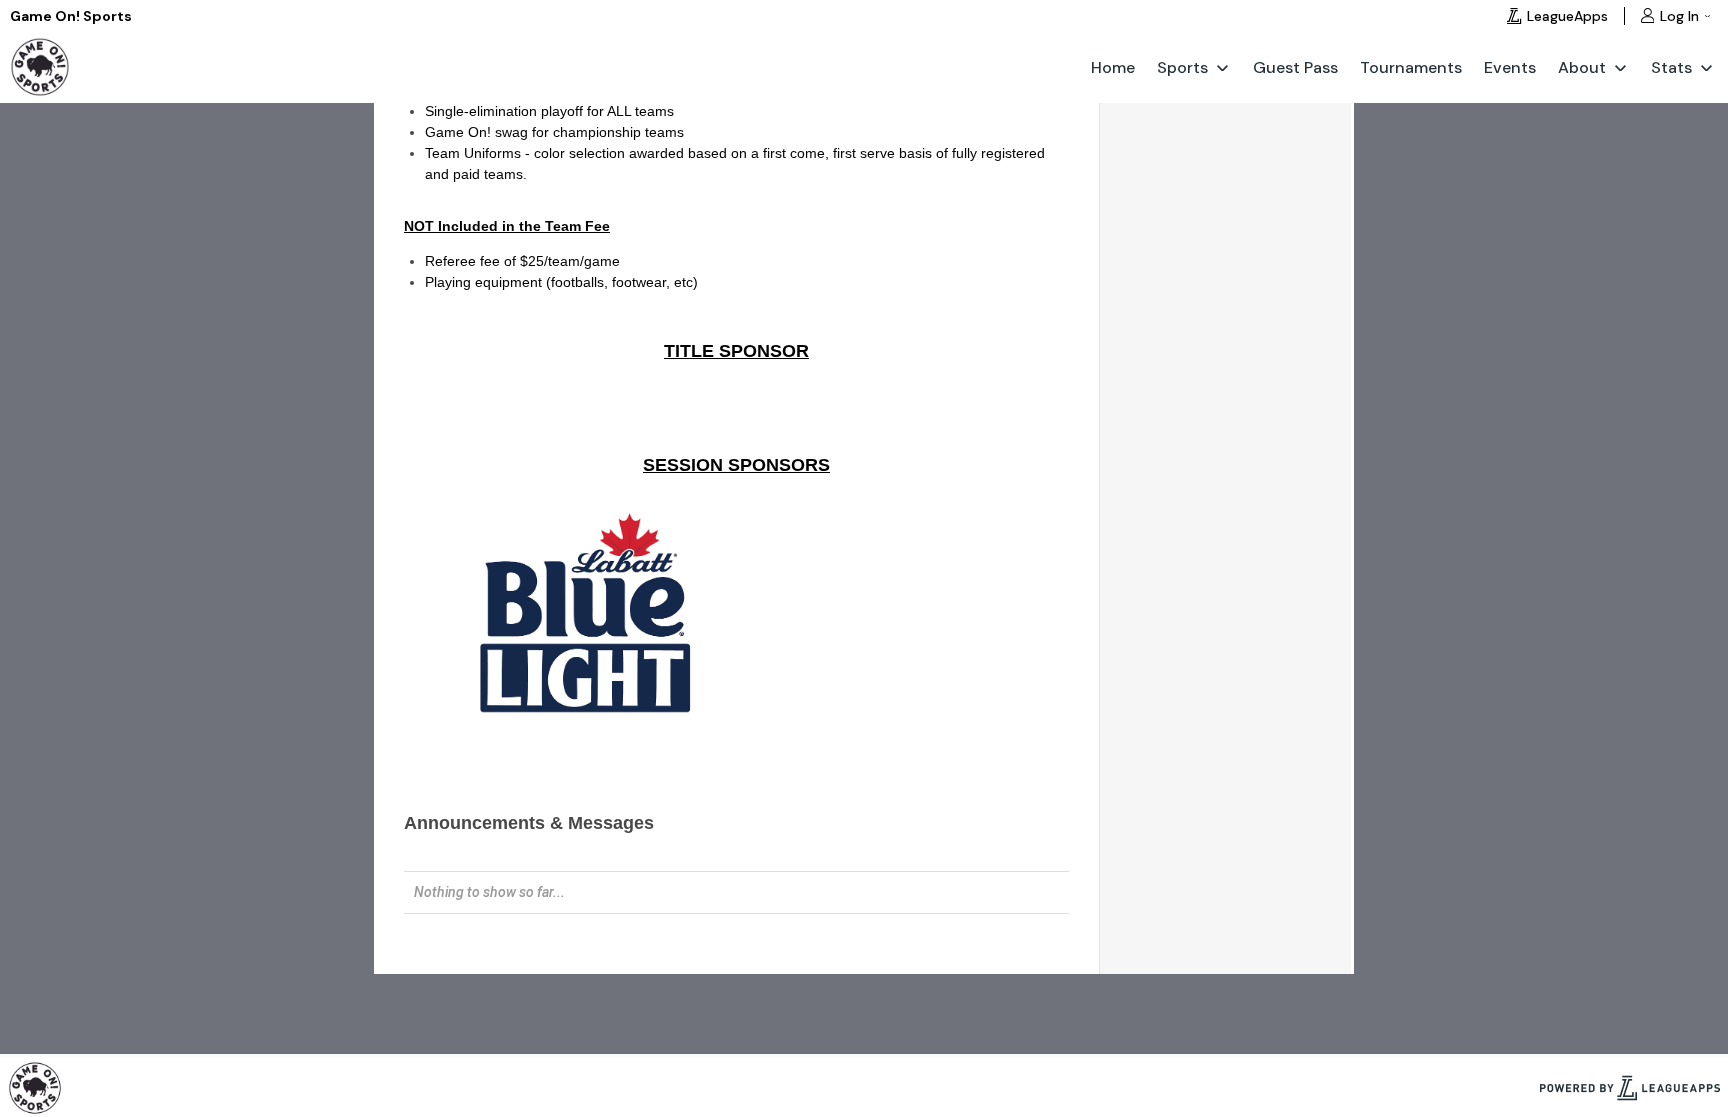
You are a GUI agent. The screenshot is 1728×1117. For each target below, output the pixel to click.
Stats (1671, 67)
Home (1113, 67)
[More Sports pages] (1222, 67)
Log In (1679, 16)
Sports (1182, 67)
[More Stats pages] (1706, 67)
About (1582, 67)
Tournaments (1411, 67)
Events (1510, 67)
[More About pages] (1620, 67)
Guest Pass (1295, 67)
